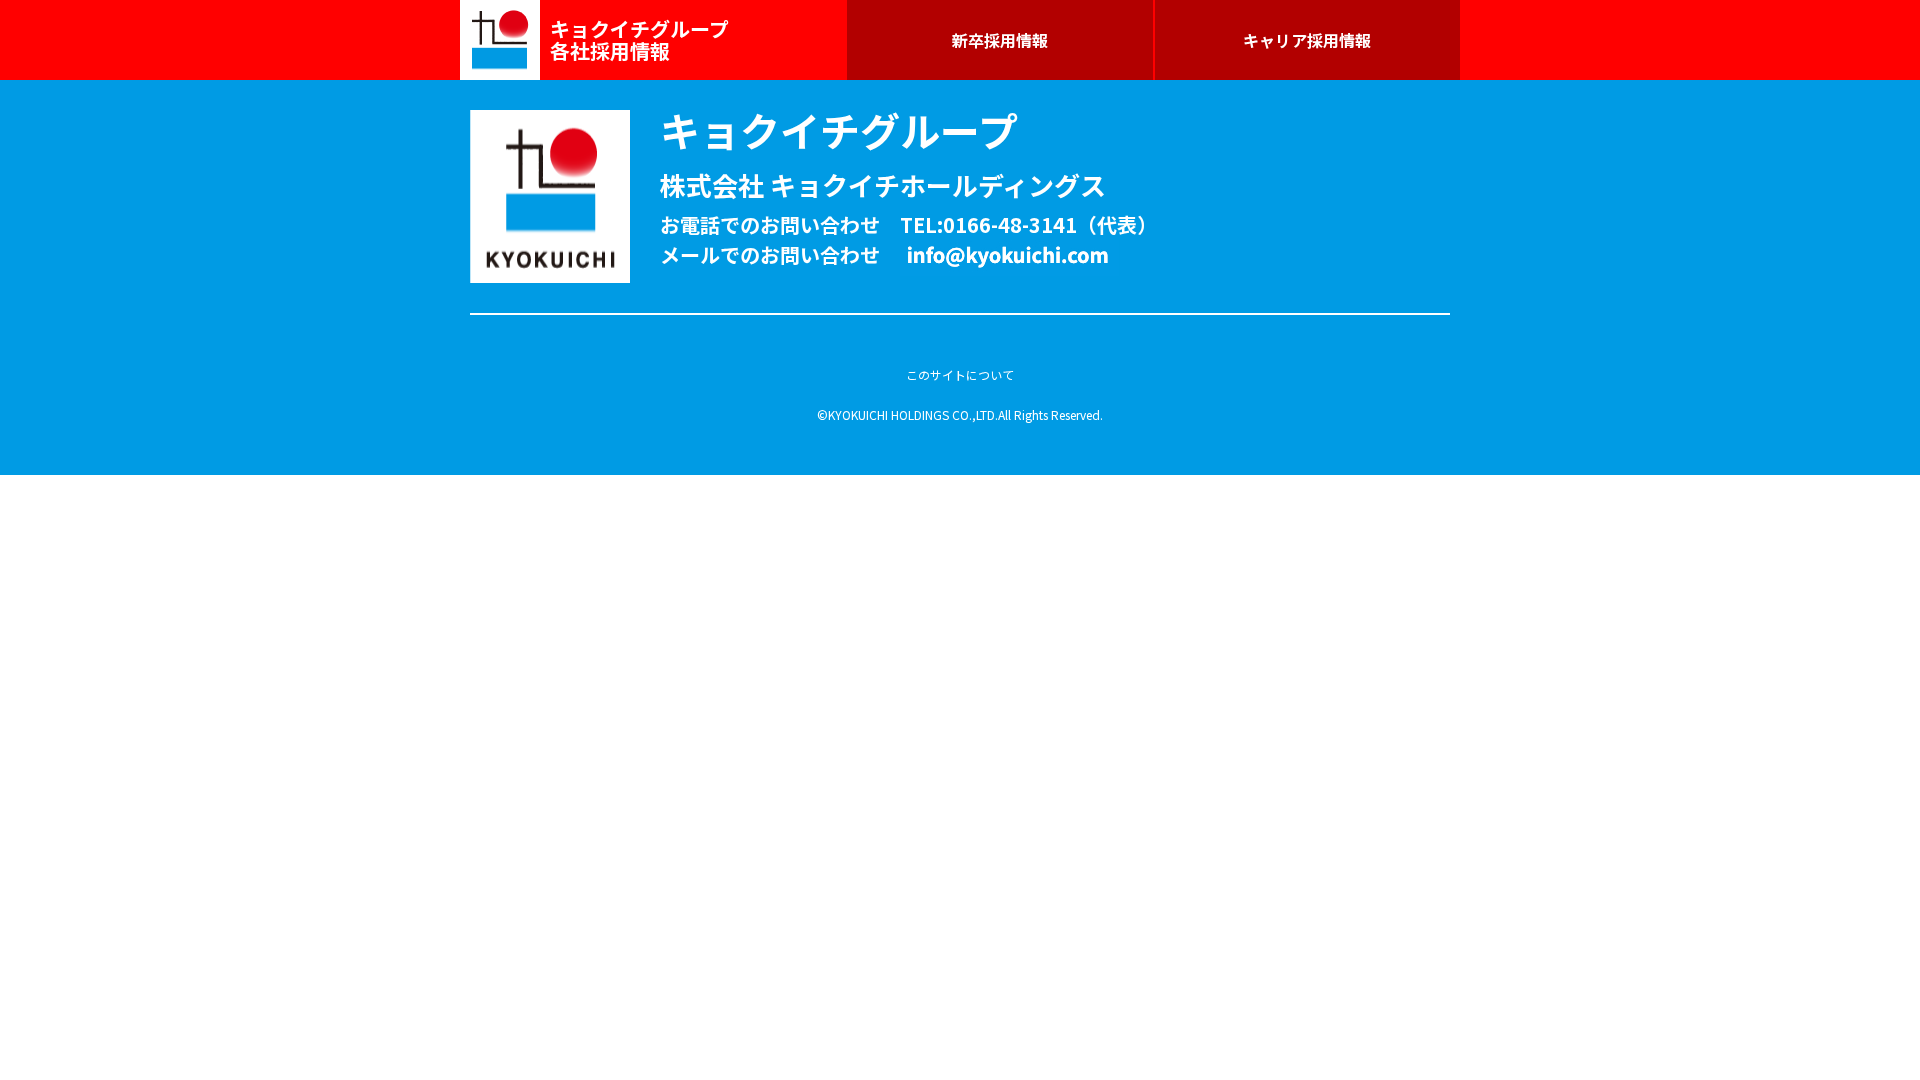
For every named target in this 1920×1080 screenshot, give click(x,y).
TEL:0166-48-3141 (988, 224)
